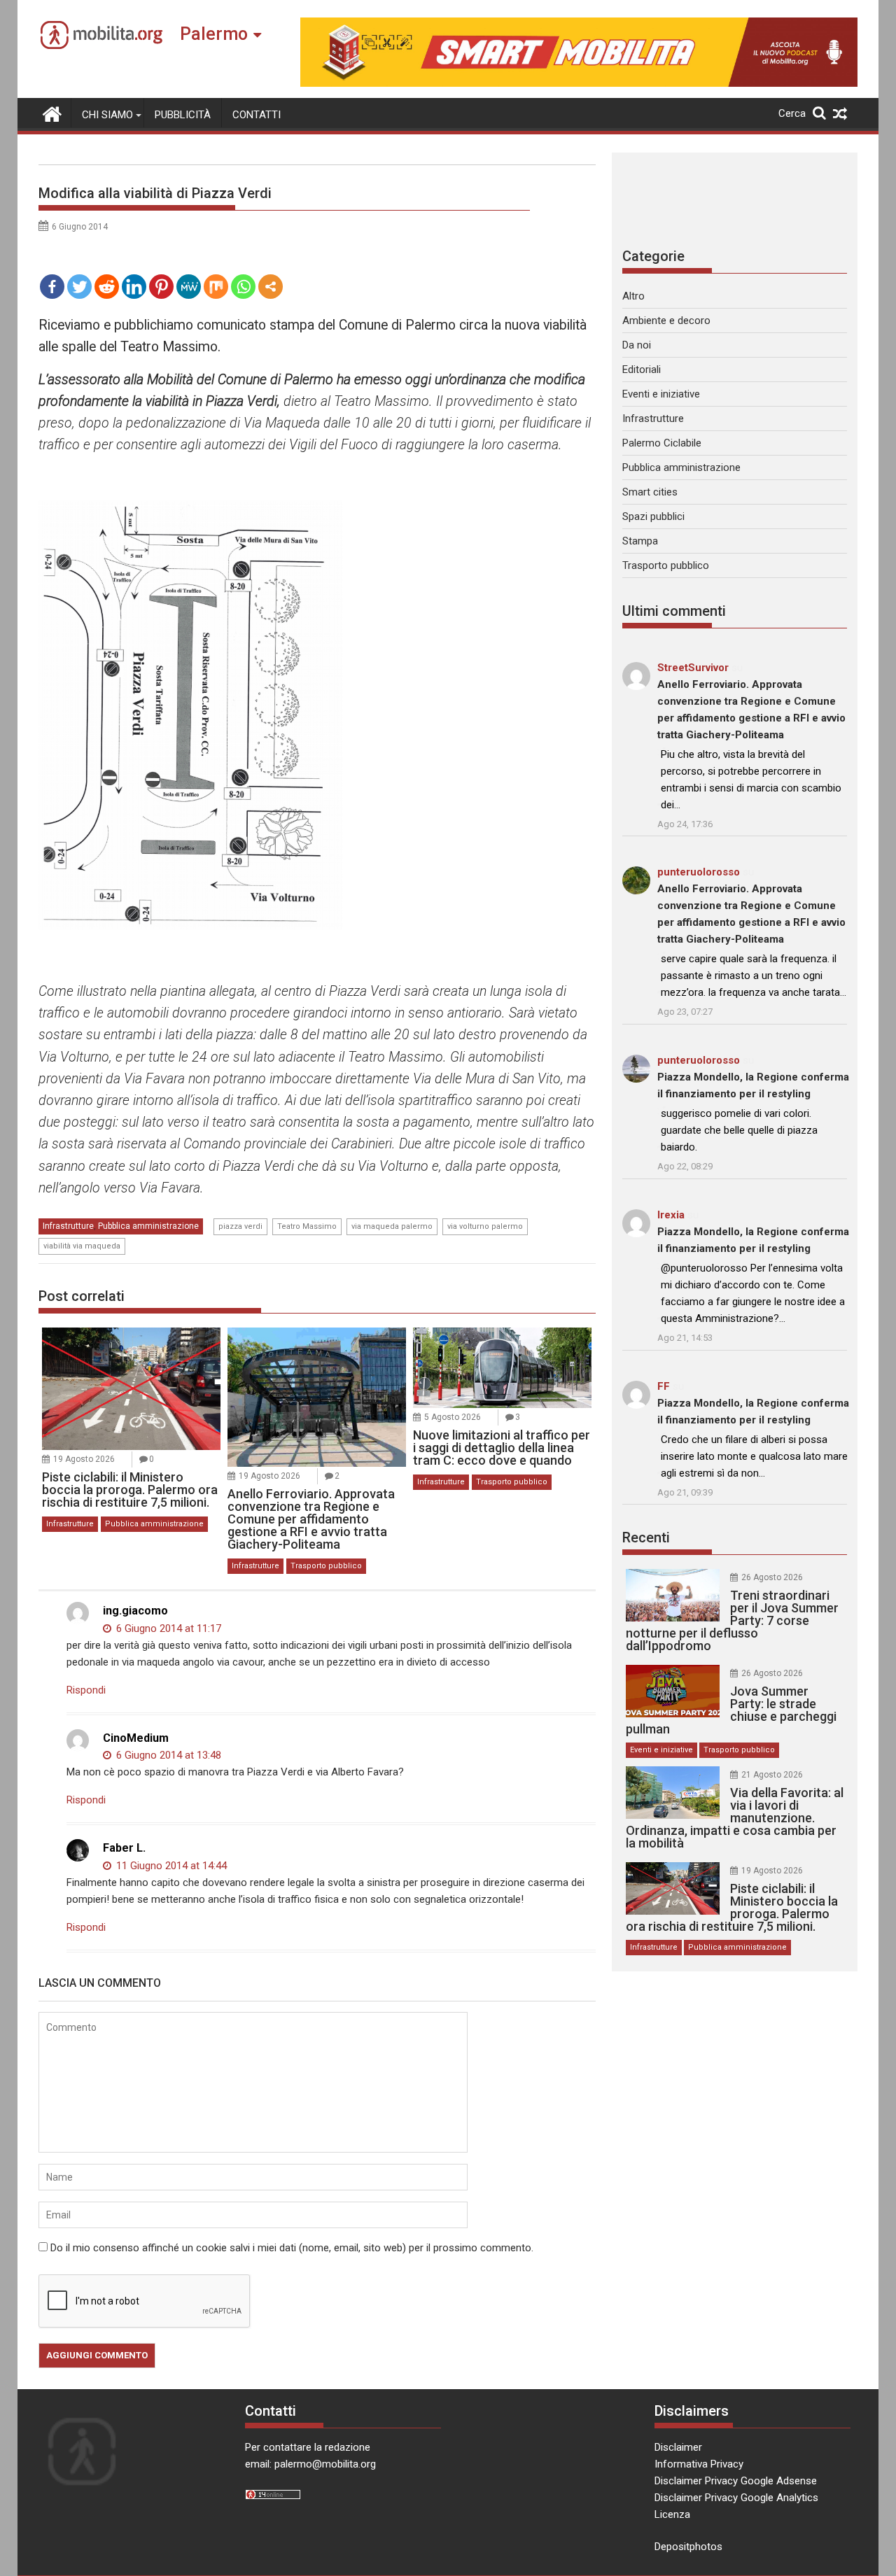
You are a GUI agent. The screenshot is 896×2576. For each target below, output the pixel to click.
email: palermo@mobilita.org (310, 2464)
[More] (271, 287)
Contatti (257, 115)
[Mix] (216, 287)
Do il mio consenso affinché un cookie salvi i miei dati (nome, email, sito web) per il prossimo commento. (292, 2248)
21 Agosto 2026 (772, 1775)
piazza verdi (240, 1226)
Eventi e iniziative (661, 394)
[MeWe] (189, 287)
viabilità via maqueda (82, 1246)
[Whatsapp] (243, 287)
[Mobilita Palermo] (52, 113)
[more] (271, 287)
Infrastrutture (68, 1226)
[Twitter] (79, 287)
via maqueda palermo (392, 1226)
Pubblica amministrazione (148, 1226)
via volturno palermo (485, 1226)
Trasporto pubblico (326, 1566)
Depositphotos (688, 2547)
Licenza (672, 2514)
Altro (633, 296)
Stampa (640, 541)
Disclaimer (678, 2447)
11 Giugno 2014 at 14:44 (170, 1866)
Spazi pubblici (653, 516)
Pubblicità (183, 115)
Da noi (637, 345)
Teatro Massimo (307, 1226)
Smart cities (650, 492)
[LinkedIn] (134, 287)
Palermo (214, 34)
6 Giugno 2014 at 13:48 (167, 1755)
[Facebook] (52, 287)
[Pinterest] (161, 287)
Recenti (646, 1537)
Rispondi (86, 1690)
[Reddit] (107, 287)
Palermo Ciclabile (662, 443)
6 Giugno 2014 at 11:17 (167, 1628)
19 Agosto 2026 (84, 1459)
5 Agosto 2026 (453, 1417)
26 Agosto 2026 (772, 1577)
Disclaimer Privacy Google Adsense (736, 2481)
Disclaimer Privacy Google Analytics (736, 2498)
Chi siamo (107, 115)
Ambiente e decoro (666, 321)
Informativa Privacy (699, 2464)
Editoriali (642, 369)
